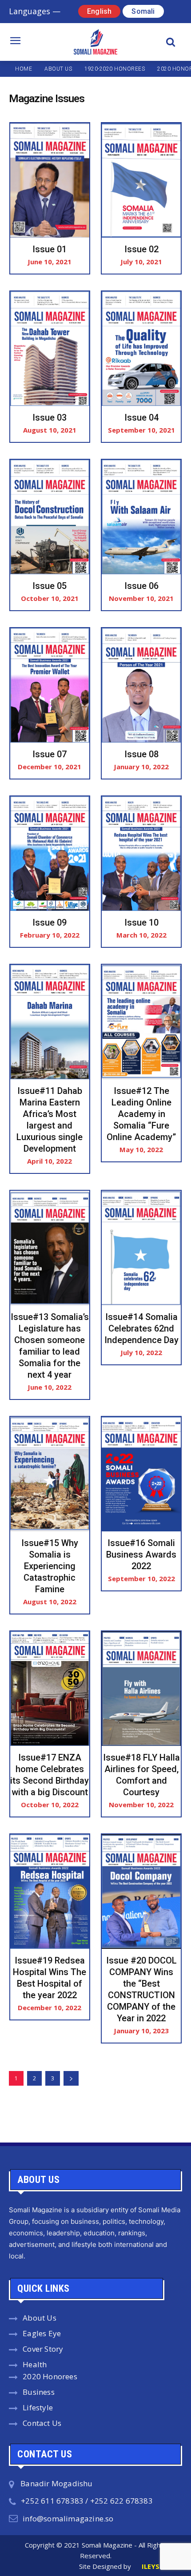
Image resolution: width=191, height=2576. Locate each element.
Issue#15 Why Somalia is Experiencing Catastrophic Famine (50, 1566)
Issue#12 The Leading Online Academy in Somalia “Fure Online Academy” (141, 1114)
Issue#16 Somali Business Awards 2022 (141, 1554)
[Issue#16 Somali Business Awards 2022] (141, 1474)
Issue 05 (50, 586)
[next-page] (71, 2078)
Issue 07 (50, 754)
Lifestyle (38, 2407)
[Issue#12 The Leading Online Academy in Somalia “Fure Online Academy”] (141, 1022)
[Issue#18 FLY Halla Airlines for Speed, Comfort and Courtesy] (141, 1689)
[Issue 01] (50, 180)
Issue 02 (141, 249)
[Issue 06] (141, 517)
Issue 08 (141, 754)
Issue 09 (50, 922)
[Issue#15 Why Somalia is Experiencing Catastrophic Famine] (50, 1474)
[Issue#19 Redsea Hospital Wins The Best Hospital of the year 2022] (50, 1892)
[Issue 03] (50, 349)
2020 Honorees (50, 2376)
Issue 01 (50, 249)
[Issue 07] (50, 685)
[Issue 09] (50, 854)
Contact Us (42, 2423)
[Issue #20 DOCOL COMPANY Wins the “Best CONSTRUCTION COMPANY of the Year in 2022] (141, 1892)
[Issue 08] (141, 685)
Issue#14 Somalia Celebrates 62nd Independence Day (141, 1328)
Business (39, 2392)
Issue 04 (141, 417)
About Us (40, 2318)
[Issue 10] (141, 854)
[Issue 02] (141, 180)
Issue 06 (141, 586)
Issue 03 (50, 417)
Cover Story (43, 2349)
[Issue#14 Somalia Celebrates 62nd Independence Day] (141, 1248)
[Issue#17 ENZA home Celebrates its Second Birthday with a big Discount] (50, 1689)
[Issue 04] (141, 349)
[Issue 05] (50, 517)
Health (35, 2364)
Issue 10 (141, 922)
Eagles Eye (42, 2333)
